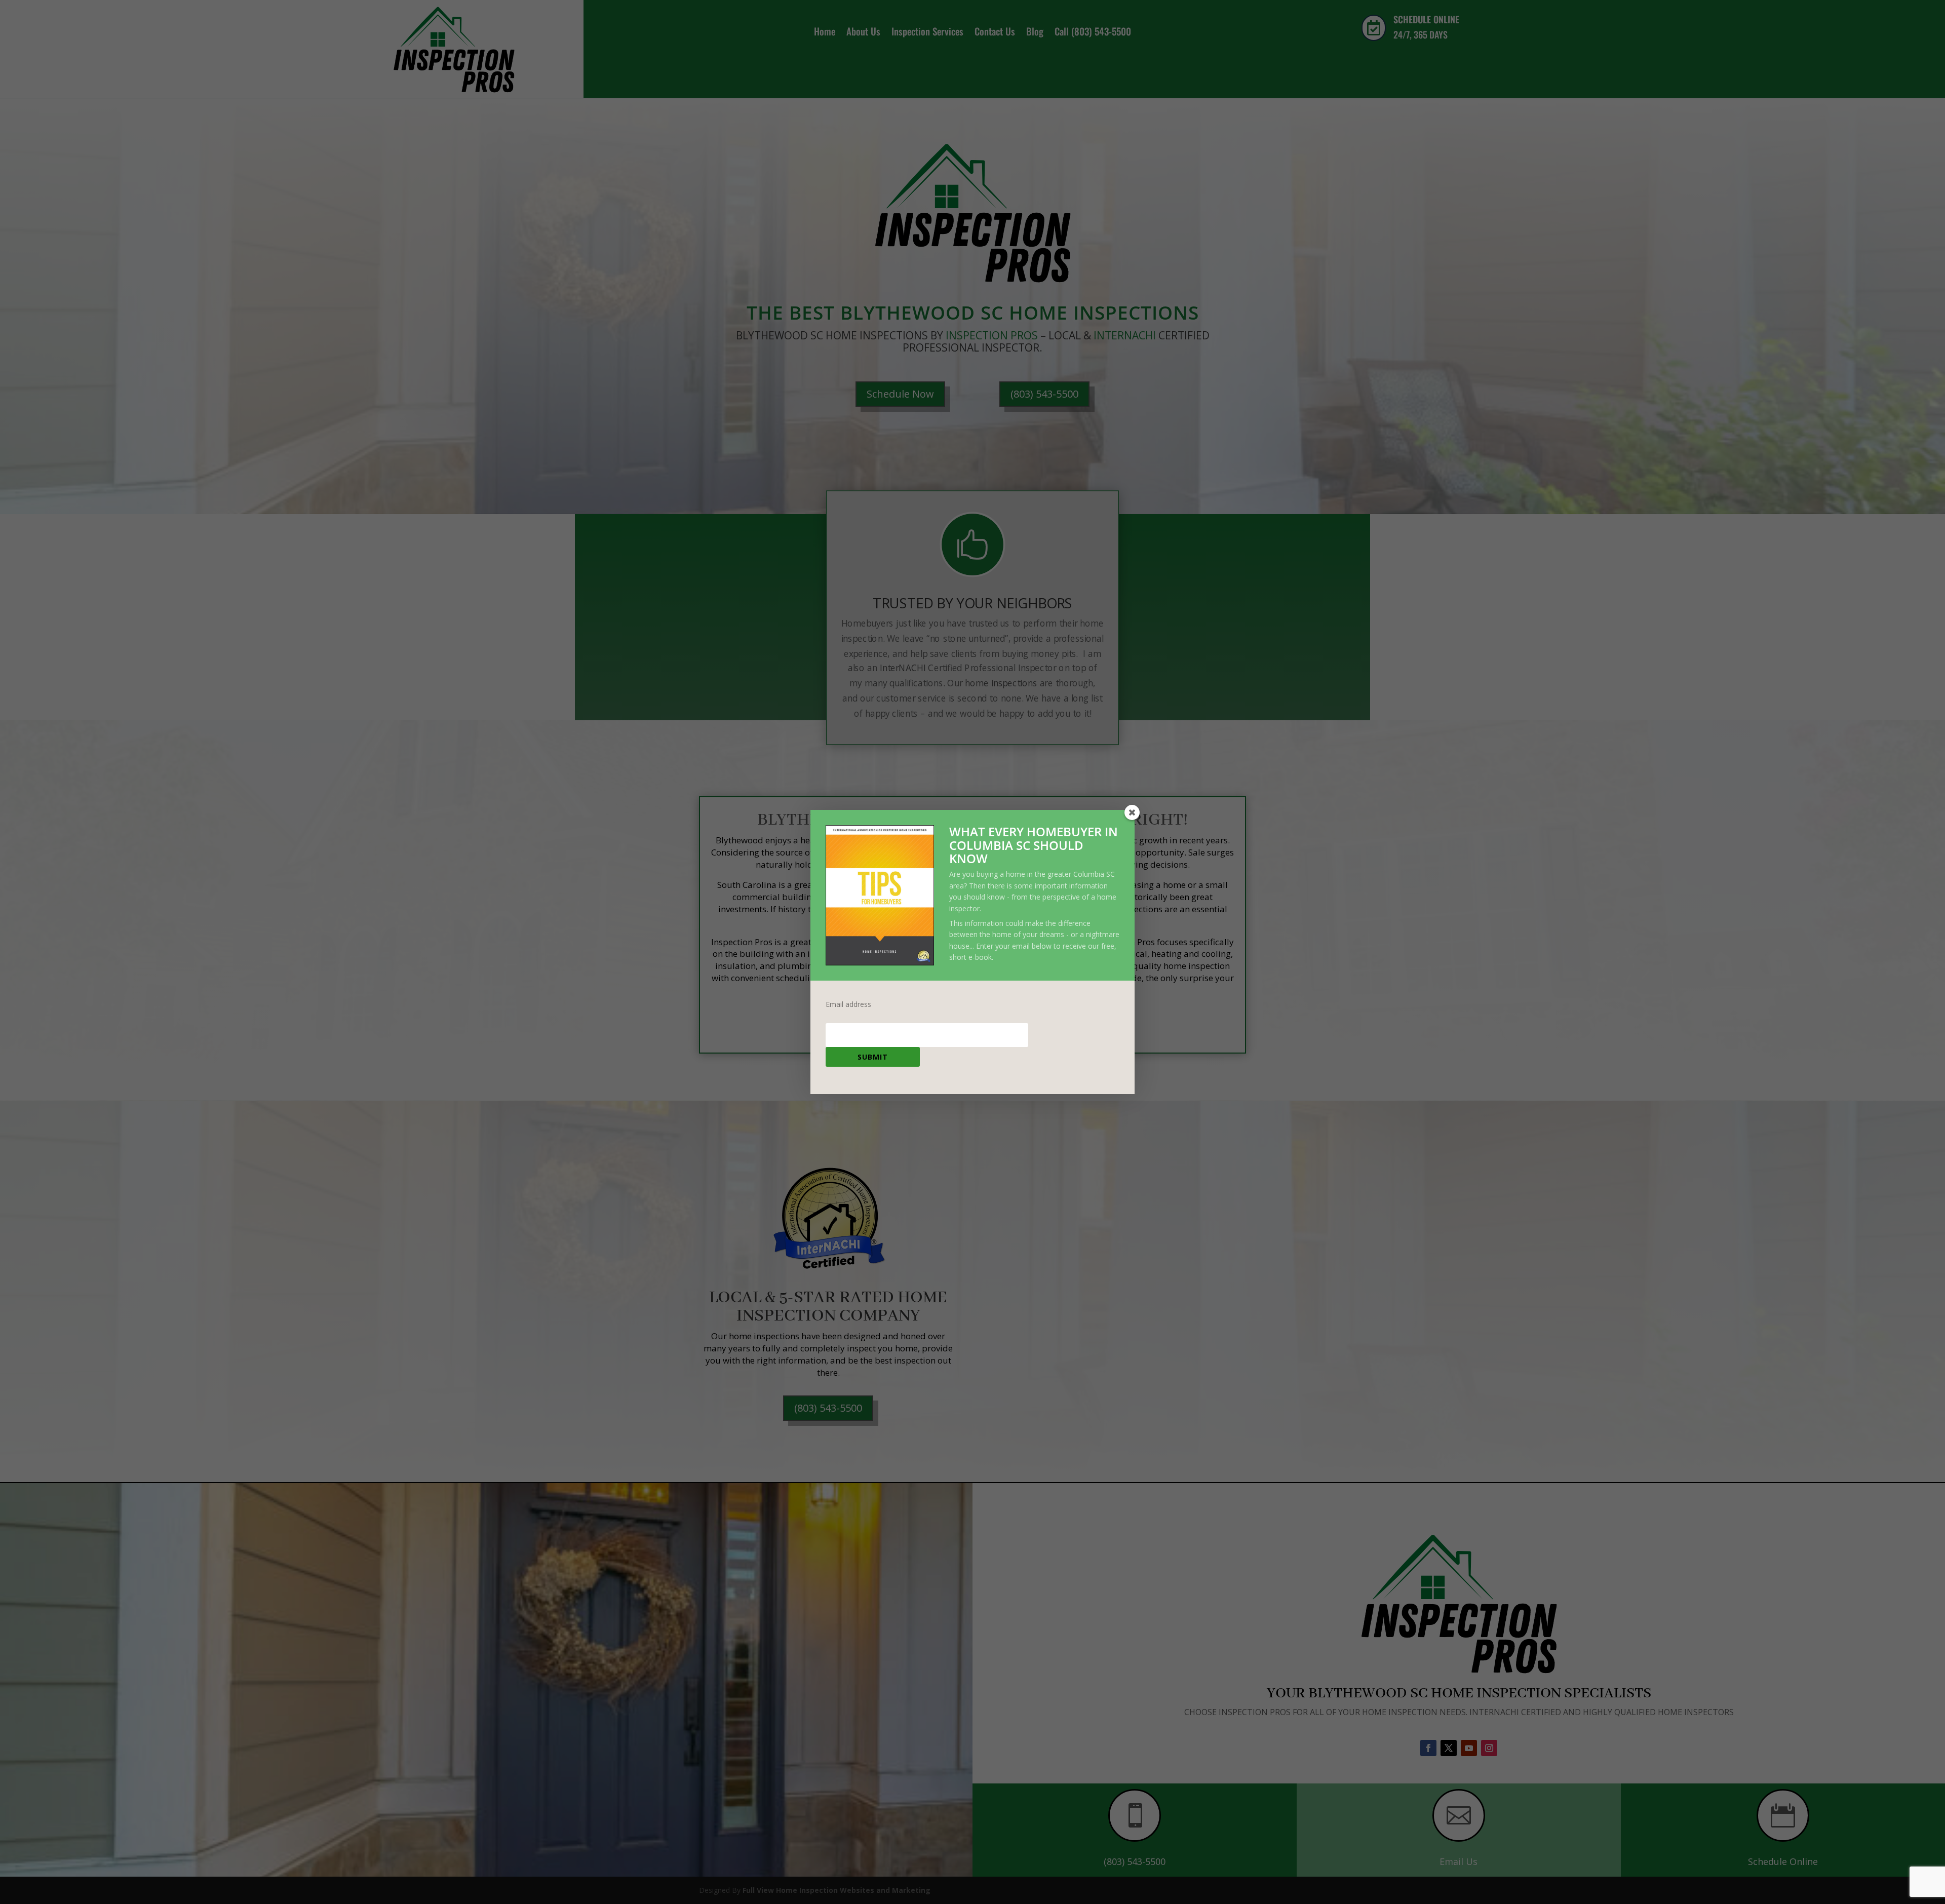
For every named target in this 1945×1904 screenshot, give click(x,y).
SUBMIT (873, 1057)
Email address (848, 1004)
